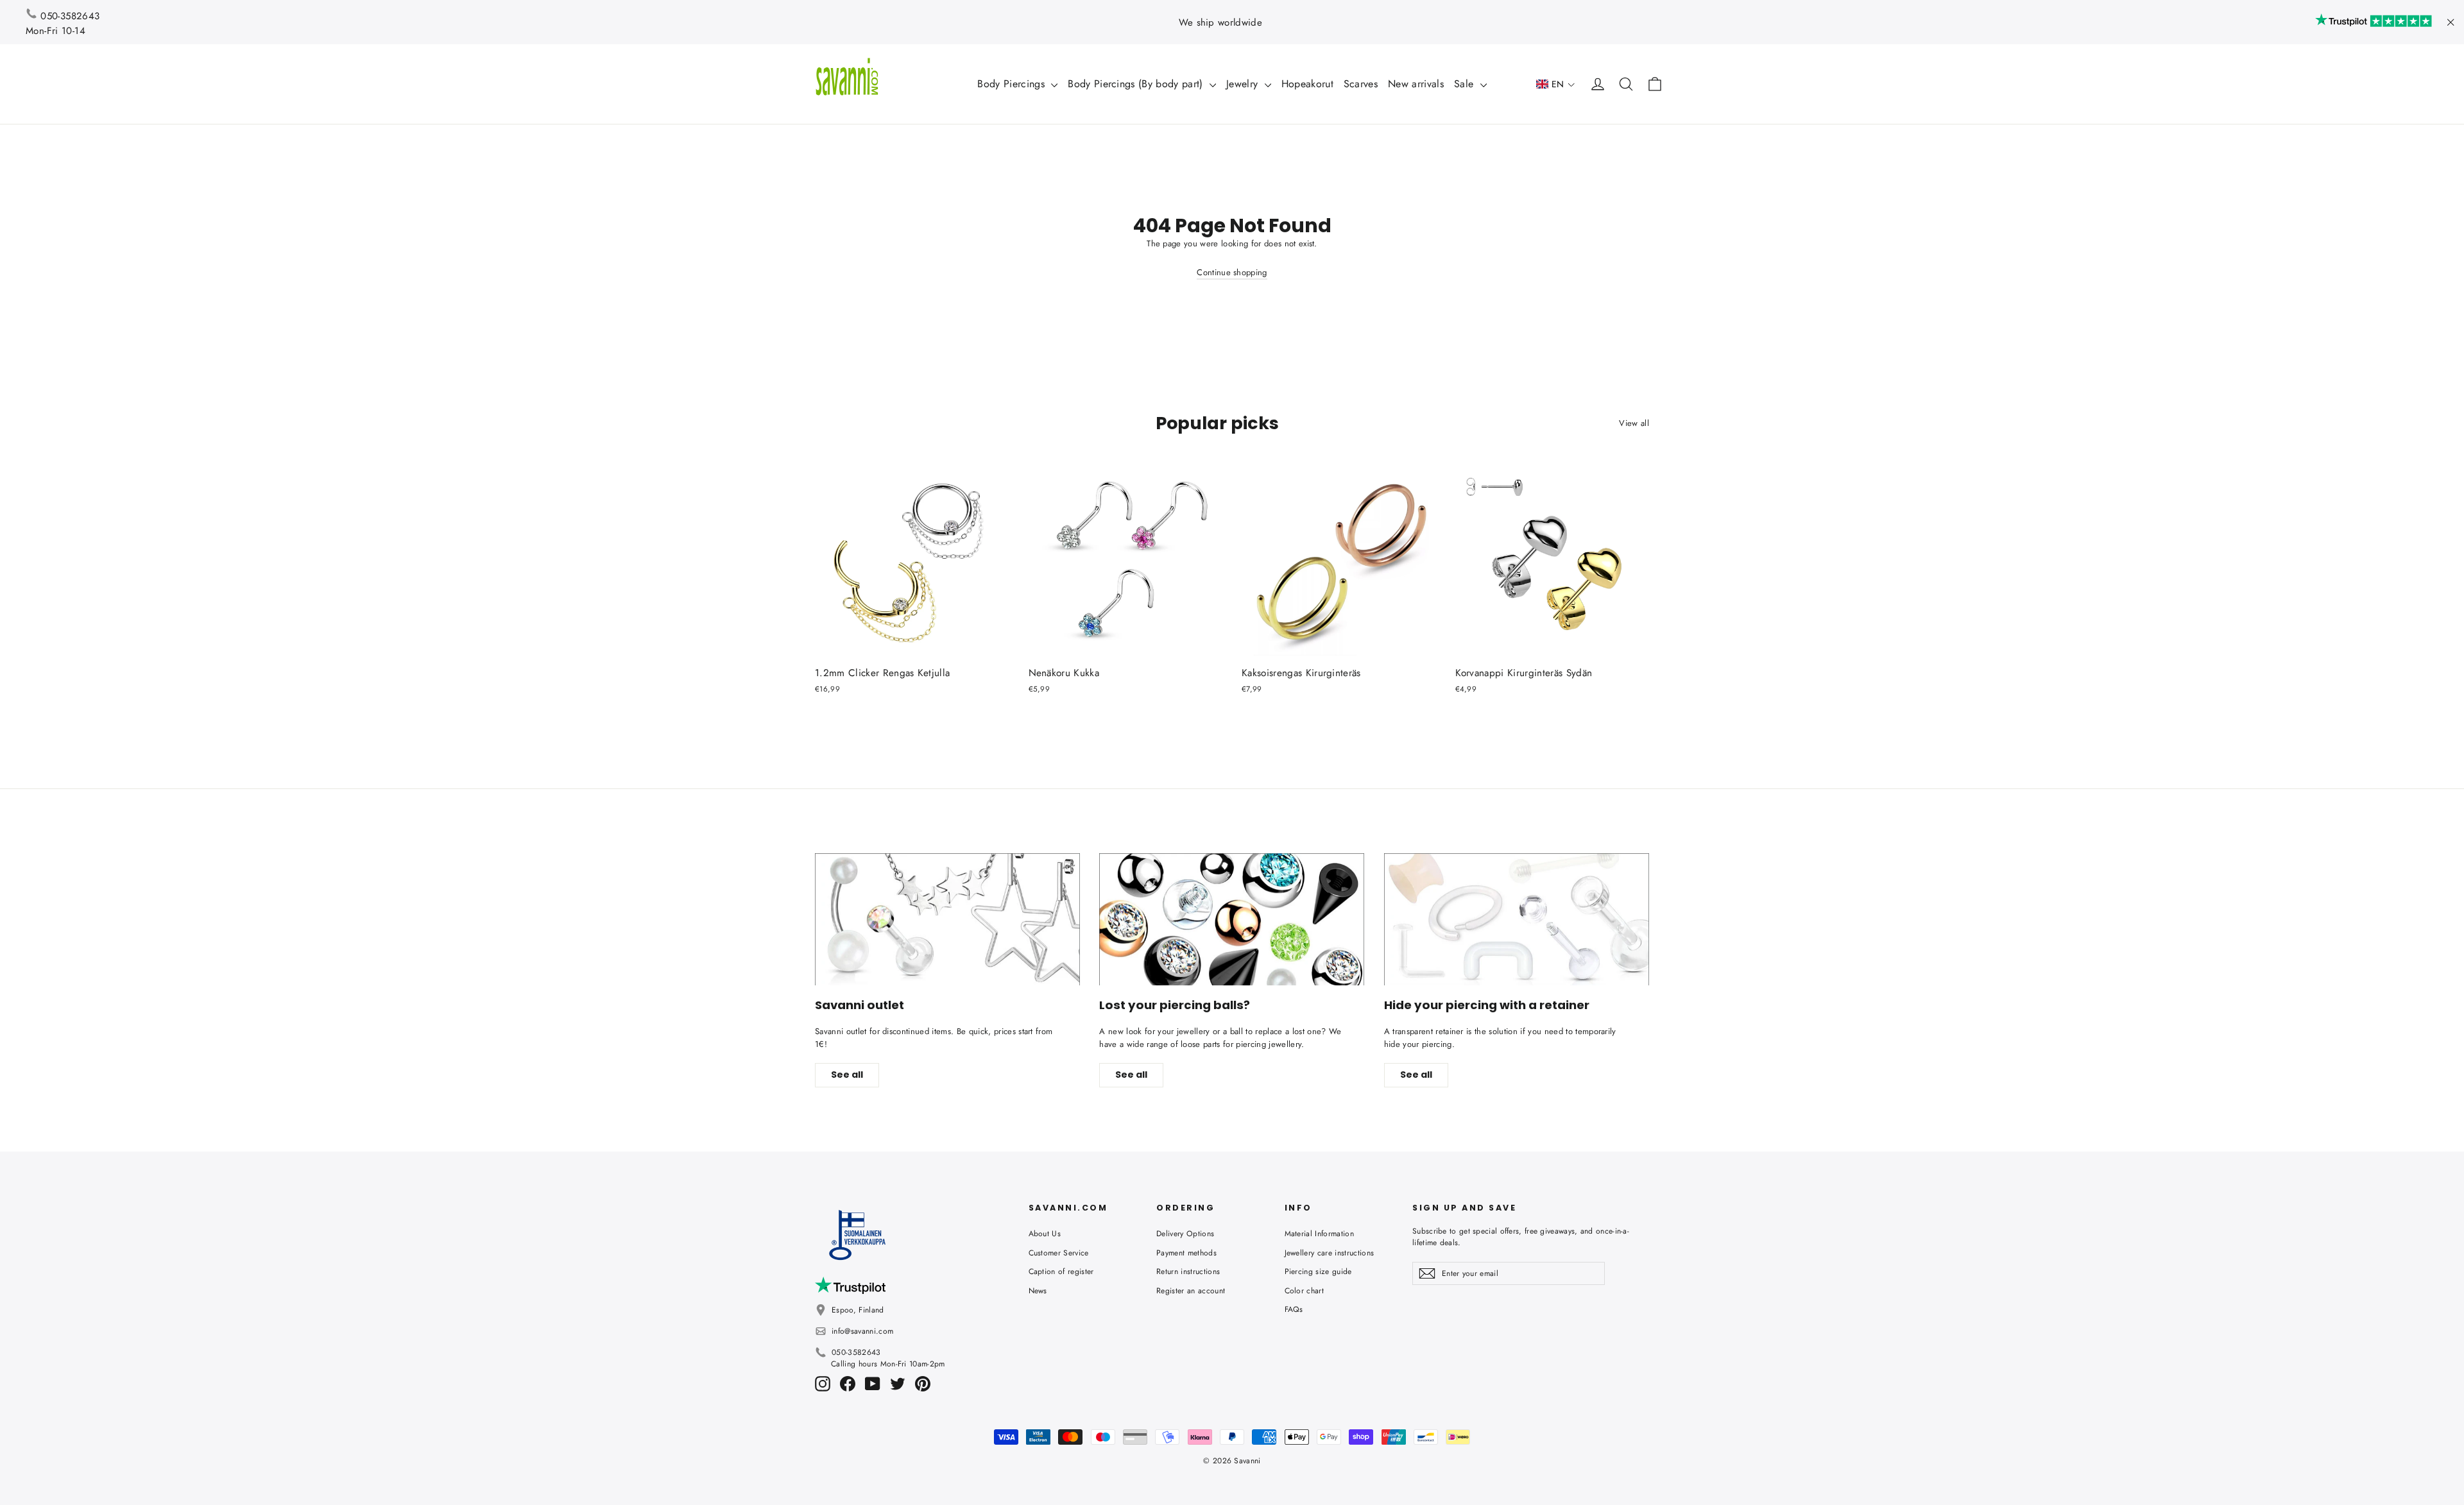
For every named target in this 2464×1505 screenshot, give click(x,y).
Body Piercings (1013, 84)
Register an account (1191, 1291)
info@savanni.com (862, 1331)
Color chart (1305, 1291)
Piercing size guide (1318, 1271)
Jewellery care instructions (1330, 1253)
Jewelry (1244, 84)
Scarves (1361, 84)
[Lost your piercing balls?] (1232, 920)
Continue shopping (1232, 272)
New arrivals (1416, 84)
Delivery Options (1185, 1234)
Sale (1466, 84)
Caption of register (1061, 1271)
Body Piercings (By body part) (1137, 84)
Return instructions (1188, 1271)
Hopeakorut (1307, 84)
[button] (1556, 84)
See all (847, 1075)
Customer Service (1059, 1253)
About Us (1045, 1234)
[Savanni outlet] (947, 920)
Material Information (1320, 1234)
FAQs (1294, 1309)
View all (1634, 423)
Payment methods (1186, 1253)
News (1038, 1291)
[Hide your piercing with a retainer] (1517, 920)
